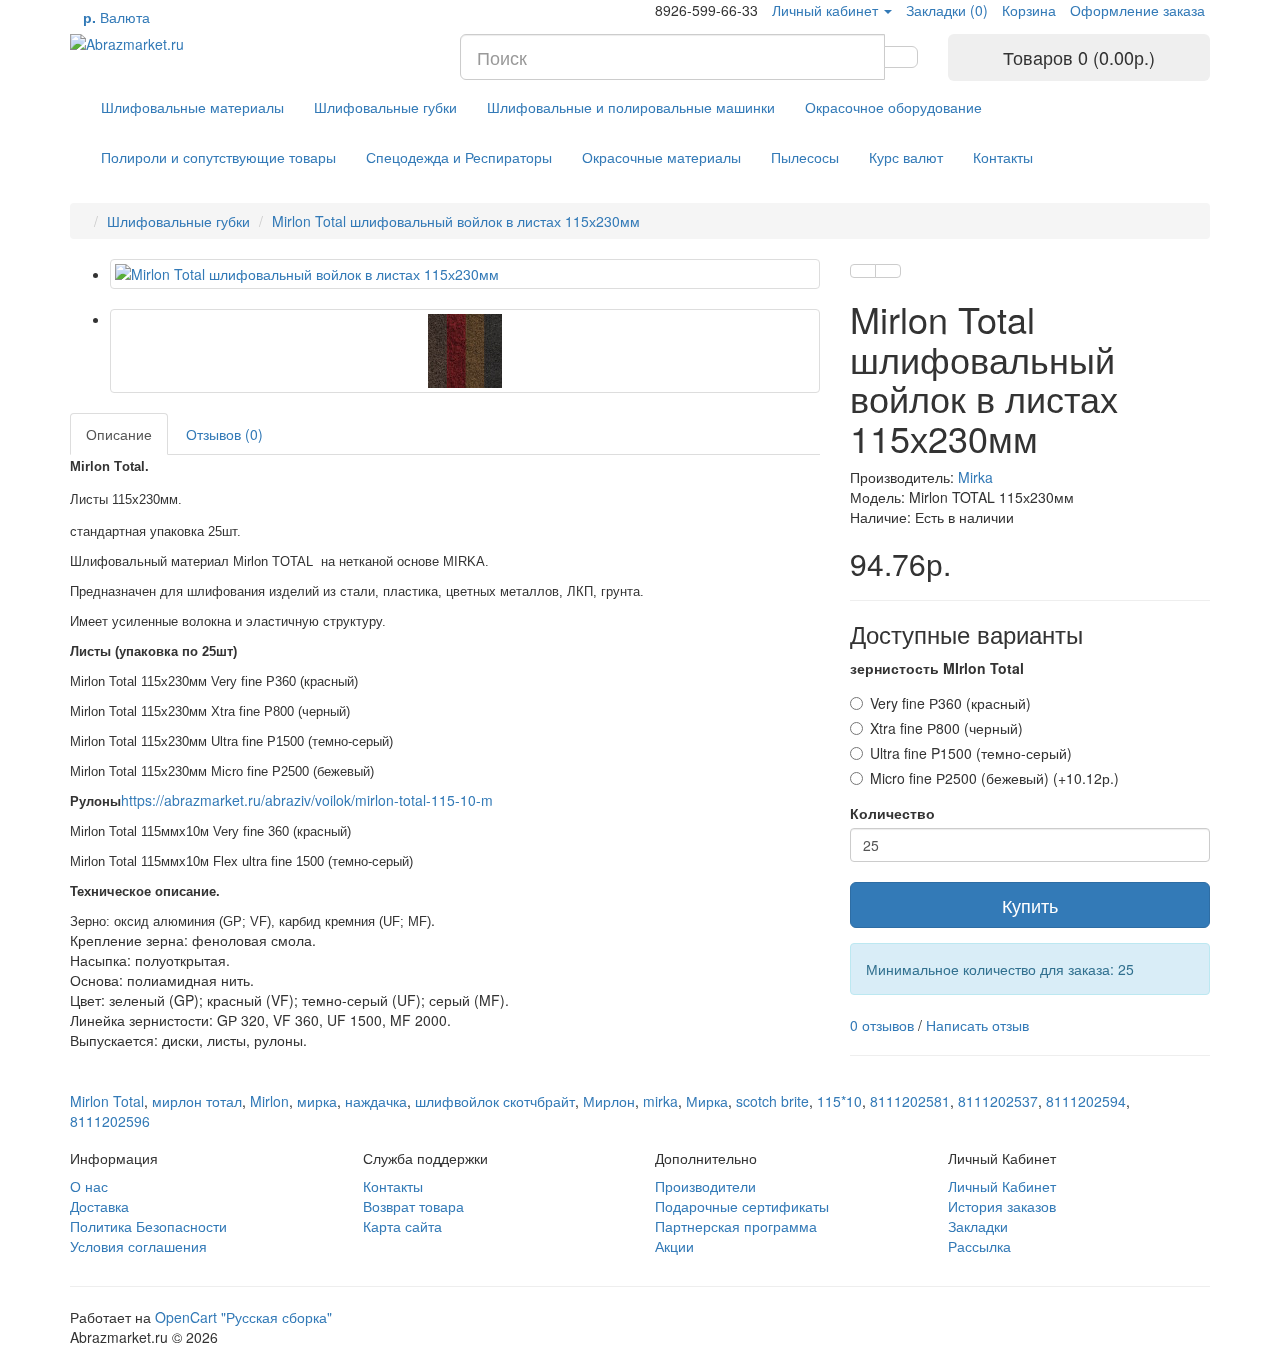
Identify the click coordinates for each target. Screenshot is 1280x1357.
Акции (674, 1246)
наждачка (376, 1101)
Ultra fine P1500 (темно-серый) (971, 753)
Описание (119, 434)
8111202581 (910, 1101)
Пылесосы (805, 157)
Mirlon (269, 1101)
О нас (89, 1186)
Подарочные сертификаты (742, 1206)
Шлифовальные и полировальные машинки (631, 107)
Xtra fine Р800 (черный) (946, 728)
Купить (1030, 905)
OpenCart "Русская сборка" (243, 1317)
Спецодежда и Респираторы (459, 157)
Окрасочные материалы (661, 157)
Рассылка (979, 1246)
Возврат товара (413, 1206)
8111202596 (110, 1121)
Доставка (99, 1206)
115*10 (839, 1101)
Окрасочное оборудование (893, 107)
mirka (660, 1101)
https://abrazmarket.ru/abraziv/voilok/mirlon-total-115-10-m (307, 800)
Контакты (1003, 157)
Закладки (978, 1226)
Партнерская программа (736, 1226)
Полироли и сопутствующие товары (218, 157)
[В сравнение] (888, 271)
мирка (317, 1101)
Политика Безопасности (148, 1226)
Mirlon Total (107, 1101)
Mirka (975, 477)
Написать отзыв (977, 1025)
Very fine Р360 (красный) (950, 703)
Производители (705, 1186)
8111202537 (998, 1101)
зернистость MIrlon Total (937, 668)
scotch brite (772, 1101)
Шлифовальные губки (385, 107)
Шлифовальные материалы (192, 107)
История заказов (1002, 1206)
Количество (892, 813)
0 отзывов (882, 1025)
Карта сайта (402, 1226)
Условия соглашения (138, 1246)
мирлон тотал (197, 1101)
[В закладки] (863, 271)
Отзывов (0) (224, 434)
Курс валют (906, 157)
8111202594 (1086, 1101)
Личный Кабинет (1002, 1186)
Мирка (707, 1101)
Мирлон (609, 1101)
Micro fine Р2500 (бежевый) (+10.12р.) (994, 778)
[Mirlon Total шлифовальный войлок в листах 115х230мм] (465, 274)
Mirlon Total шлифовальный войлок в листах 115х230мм (456, 221)
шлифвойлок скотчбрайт (495, 1101)
